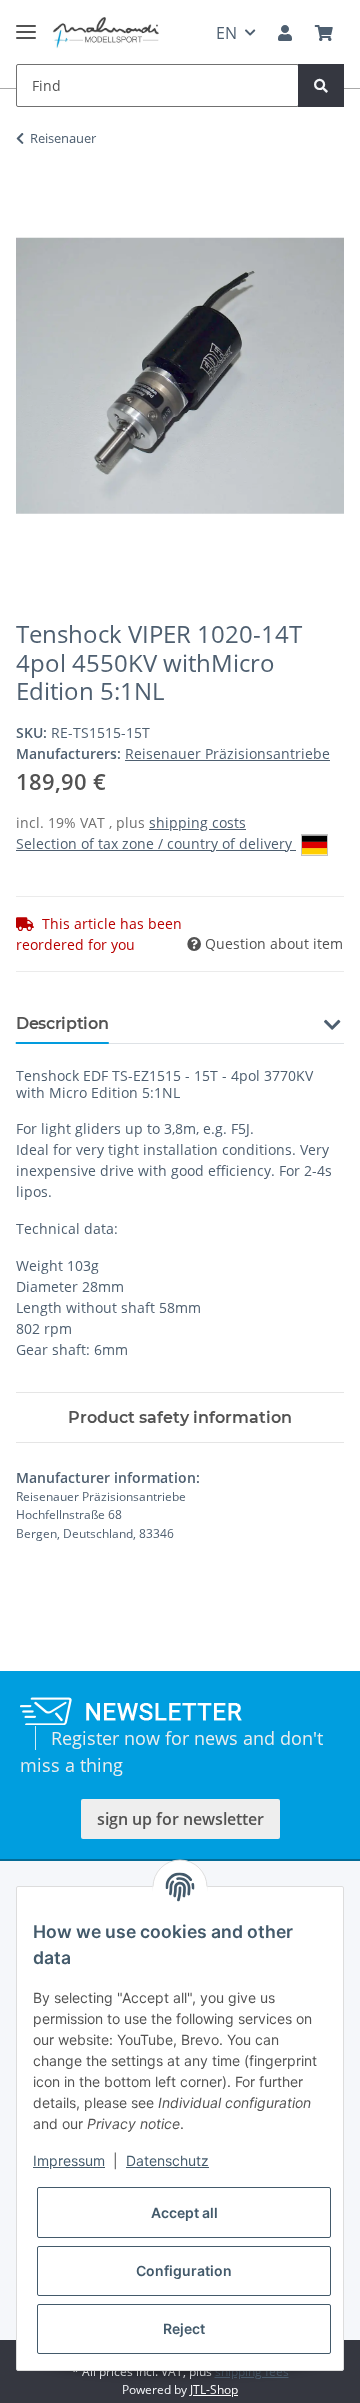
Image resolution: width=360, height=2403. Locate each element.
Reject (184, 2328)
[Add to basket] (32, 201)
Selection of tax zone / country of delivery (156, 843)
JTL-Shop (214, 2389)
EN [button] (226, 33)
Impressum (69, 2160)
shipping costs (197, 822)
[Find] (321, 85)
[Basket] (324, 33)
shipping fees (252, 2371)
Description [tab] (62, 1023)
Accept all (184, 2212)
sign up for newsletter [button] (180, 1819)
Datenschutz (167, 2160)
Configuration (184, 2270)
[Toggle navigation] (26, 23)
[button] (285, 33)
